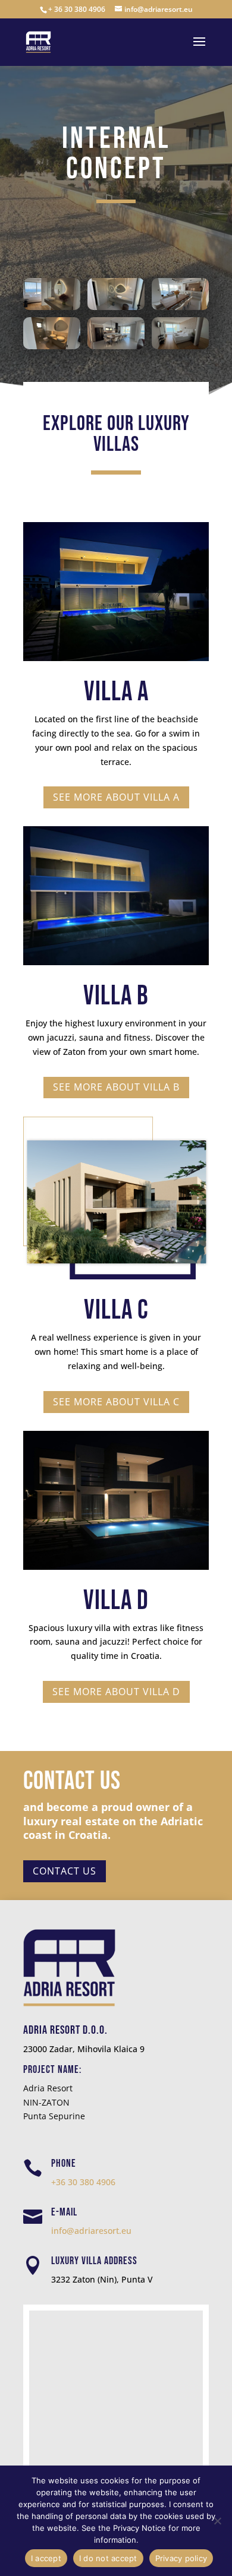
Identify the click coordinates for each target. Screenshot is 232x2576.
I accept (46, 2558)
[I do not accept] (217, 2521)
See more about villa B (116, 1087)
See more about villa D (116, 1692)
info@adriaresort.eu (91, 2231)
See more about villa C (116, 1402)
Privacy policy (181, 2558)
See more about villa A (116, 797)
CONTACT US (65, 1871)
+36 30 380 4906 (83, 2182)
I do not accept (108, 2558)
